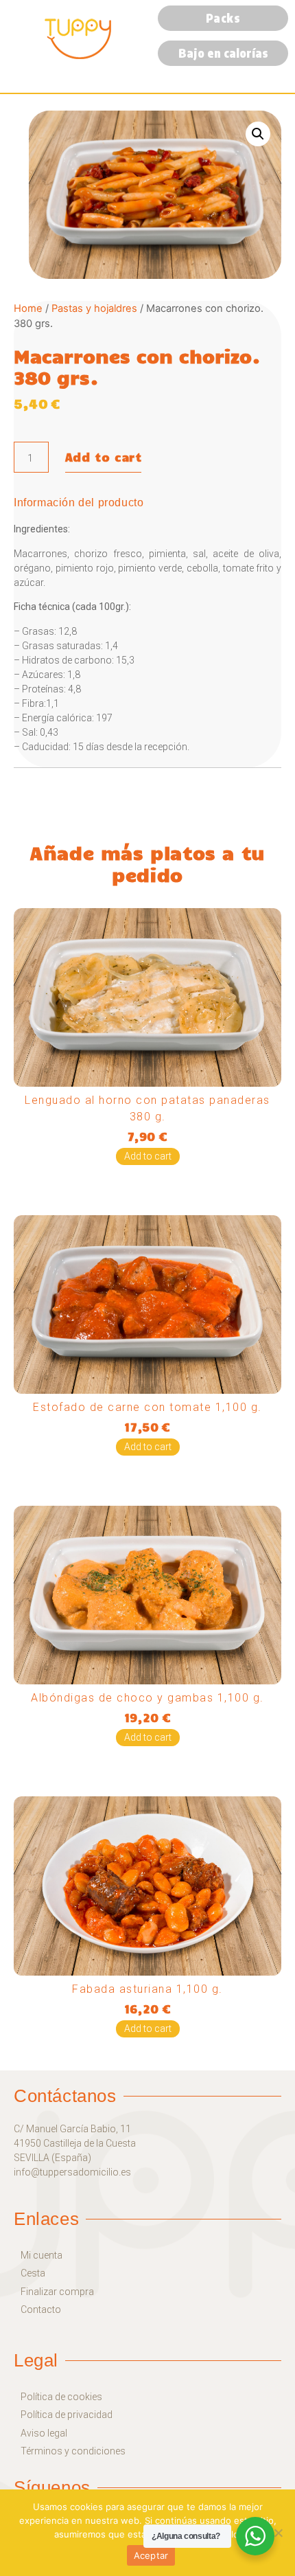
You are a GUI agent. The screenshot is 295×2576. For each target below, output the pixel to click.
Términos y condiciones (73, 2451)
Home (28, 308)
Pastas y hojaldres (94, 308)
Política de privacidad (67, 2415)
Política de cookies (61, 2397)
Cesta (33, 2273)
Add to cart (104, 457)
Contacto (41, 2310)
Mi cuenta (42, 2256)
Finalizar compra (57, 2292)
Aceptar (151, 2555)
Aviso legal (44, 2433)
